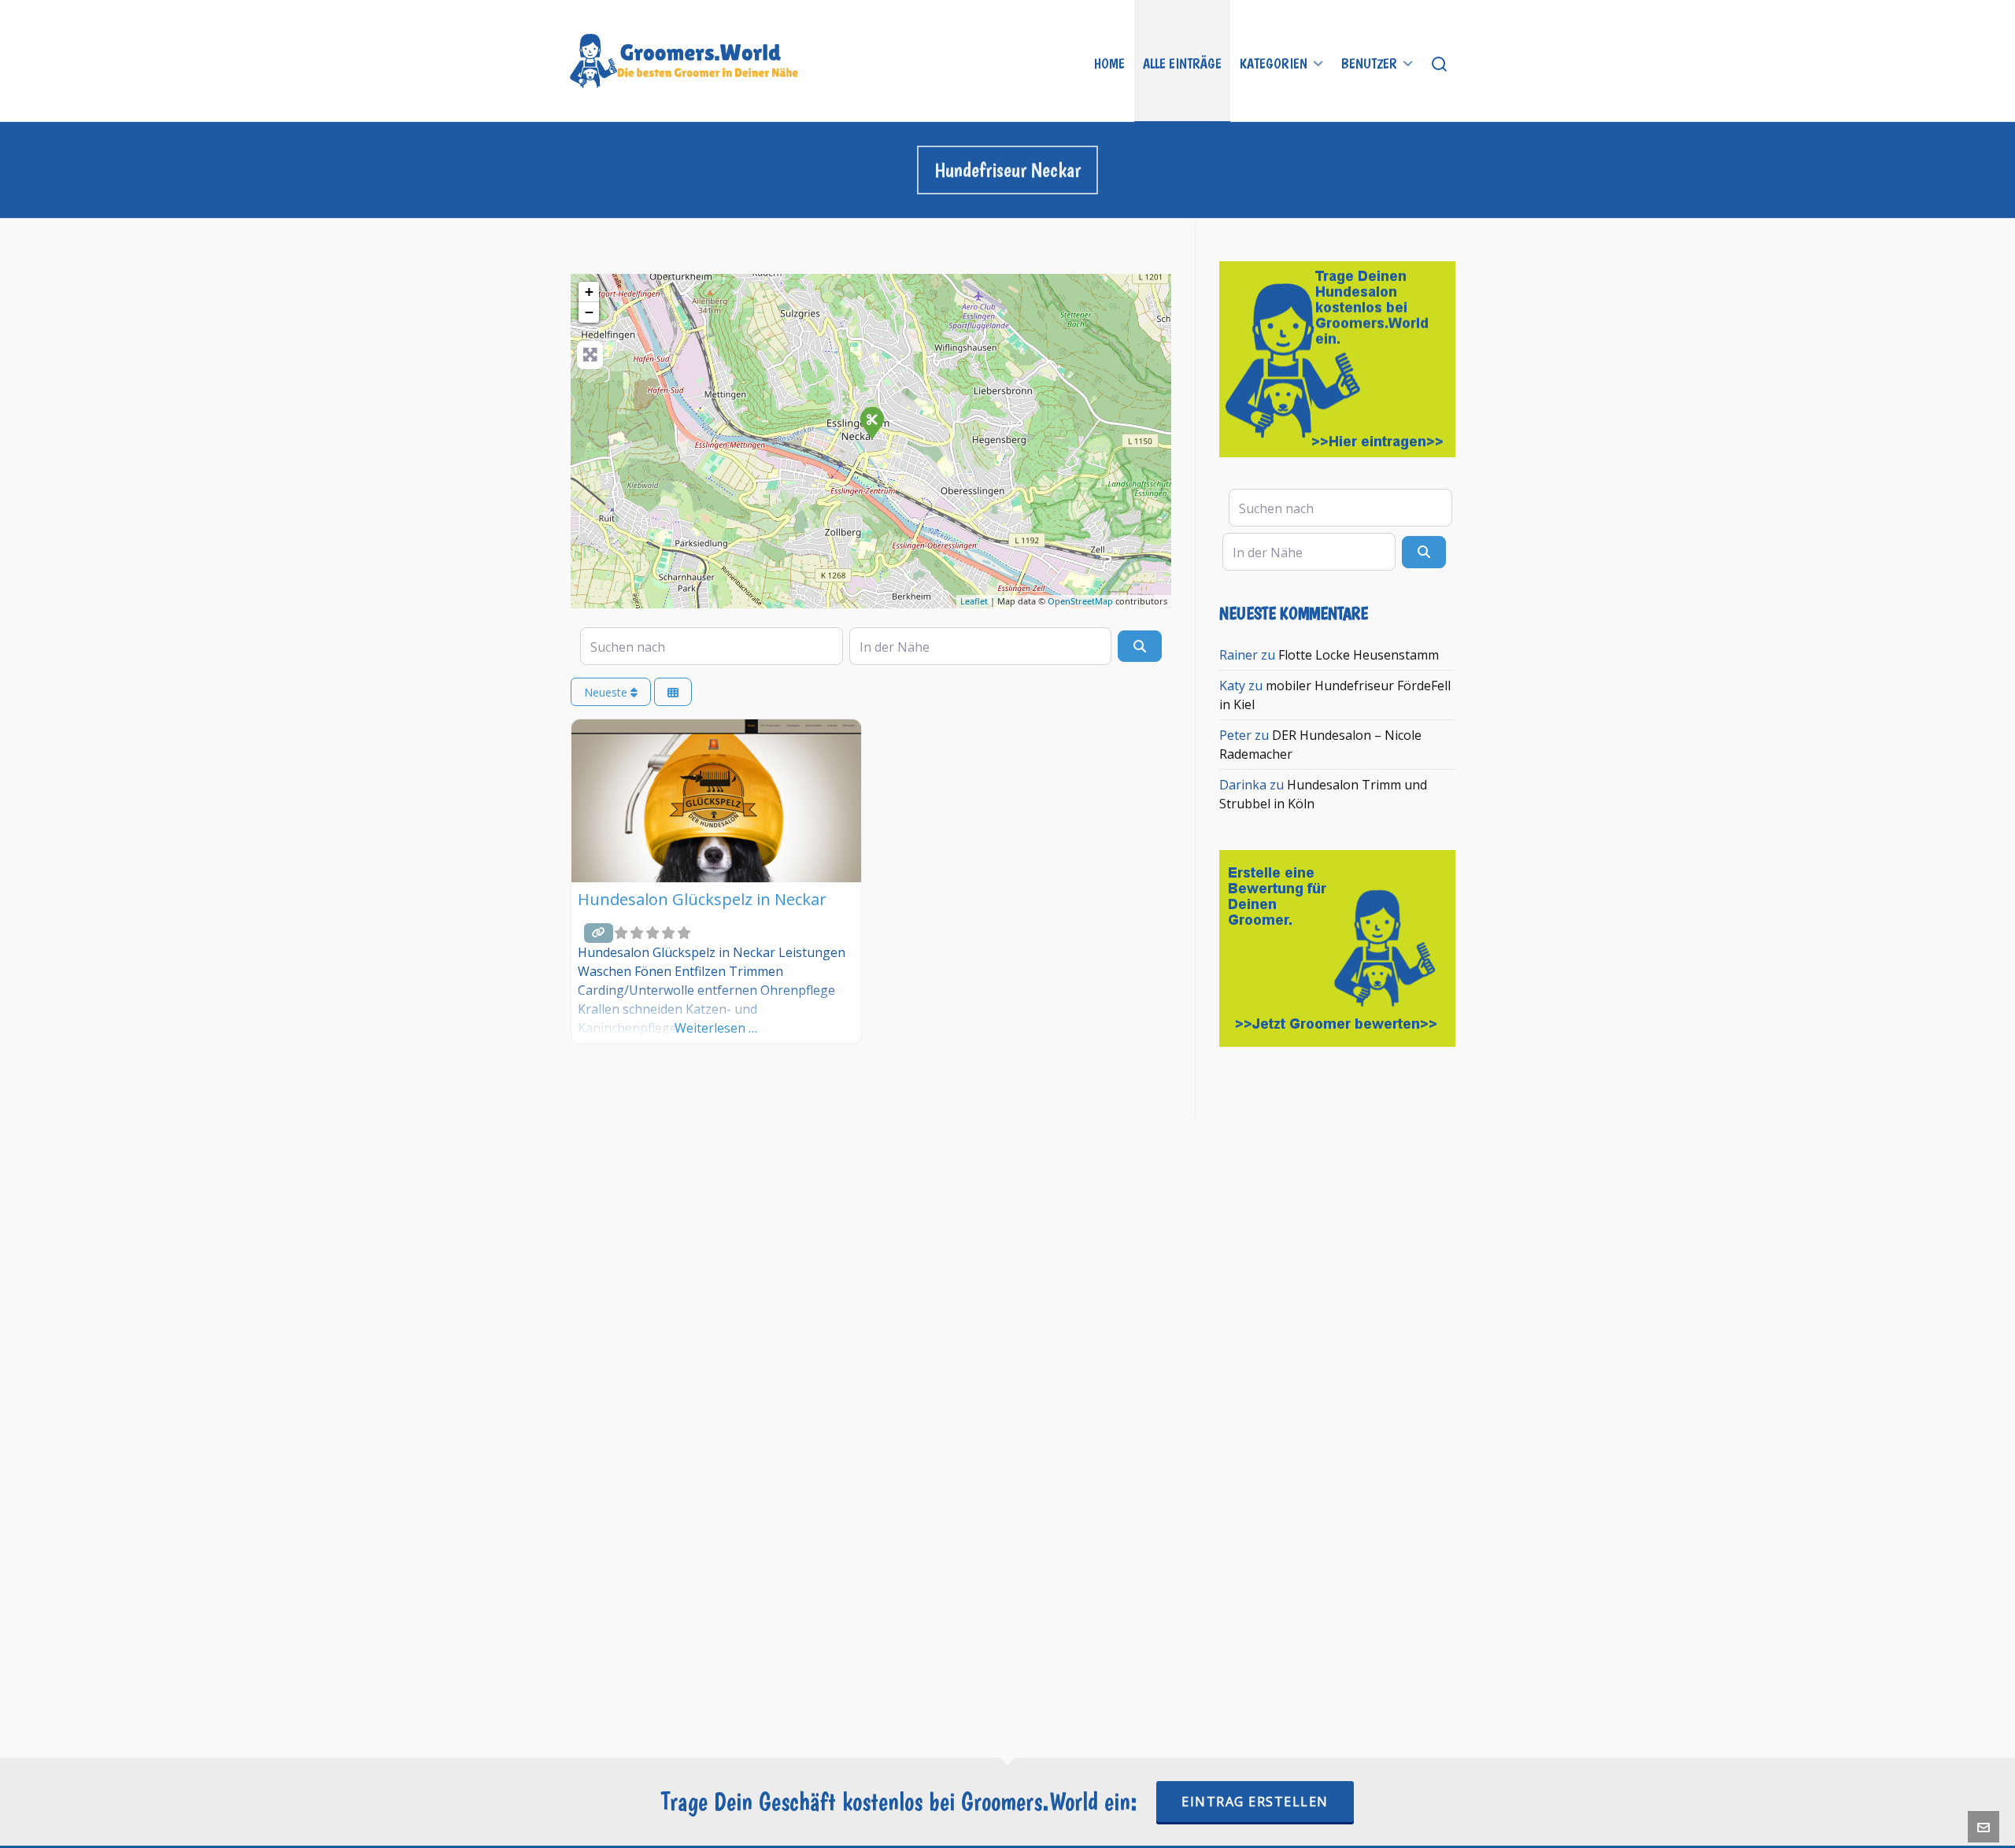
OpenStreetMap (1080, 601)
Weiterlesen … (716, 1028)
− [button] (589, 312)
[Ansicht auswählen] (673, 692)
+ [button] (589, 292)
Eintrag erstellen (1255, 1802)
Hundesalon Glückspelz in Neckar (702, 899)
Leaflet (974, 601)
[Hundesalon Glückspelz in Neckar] (871, 422)
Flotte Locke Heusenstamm (1359, 655)
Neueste (607, 692)
